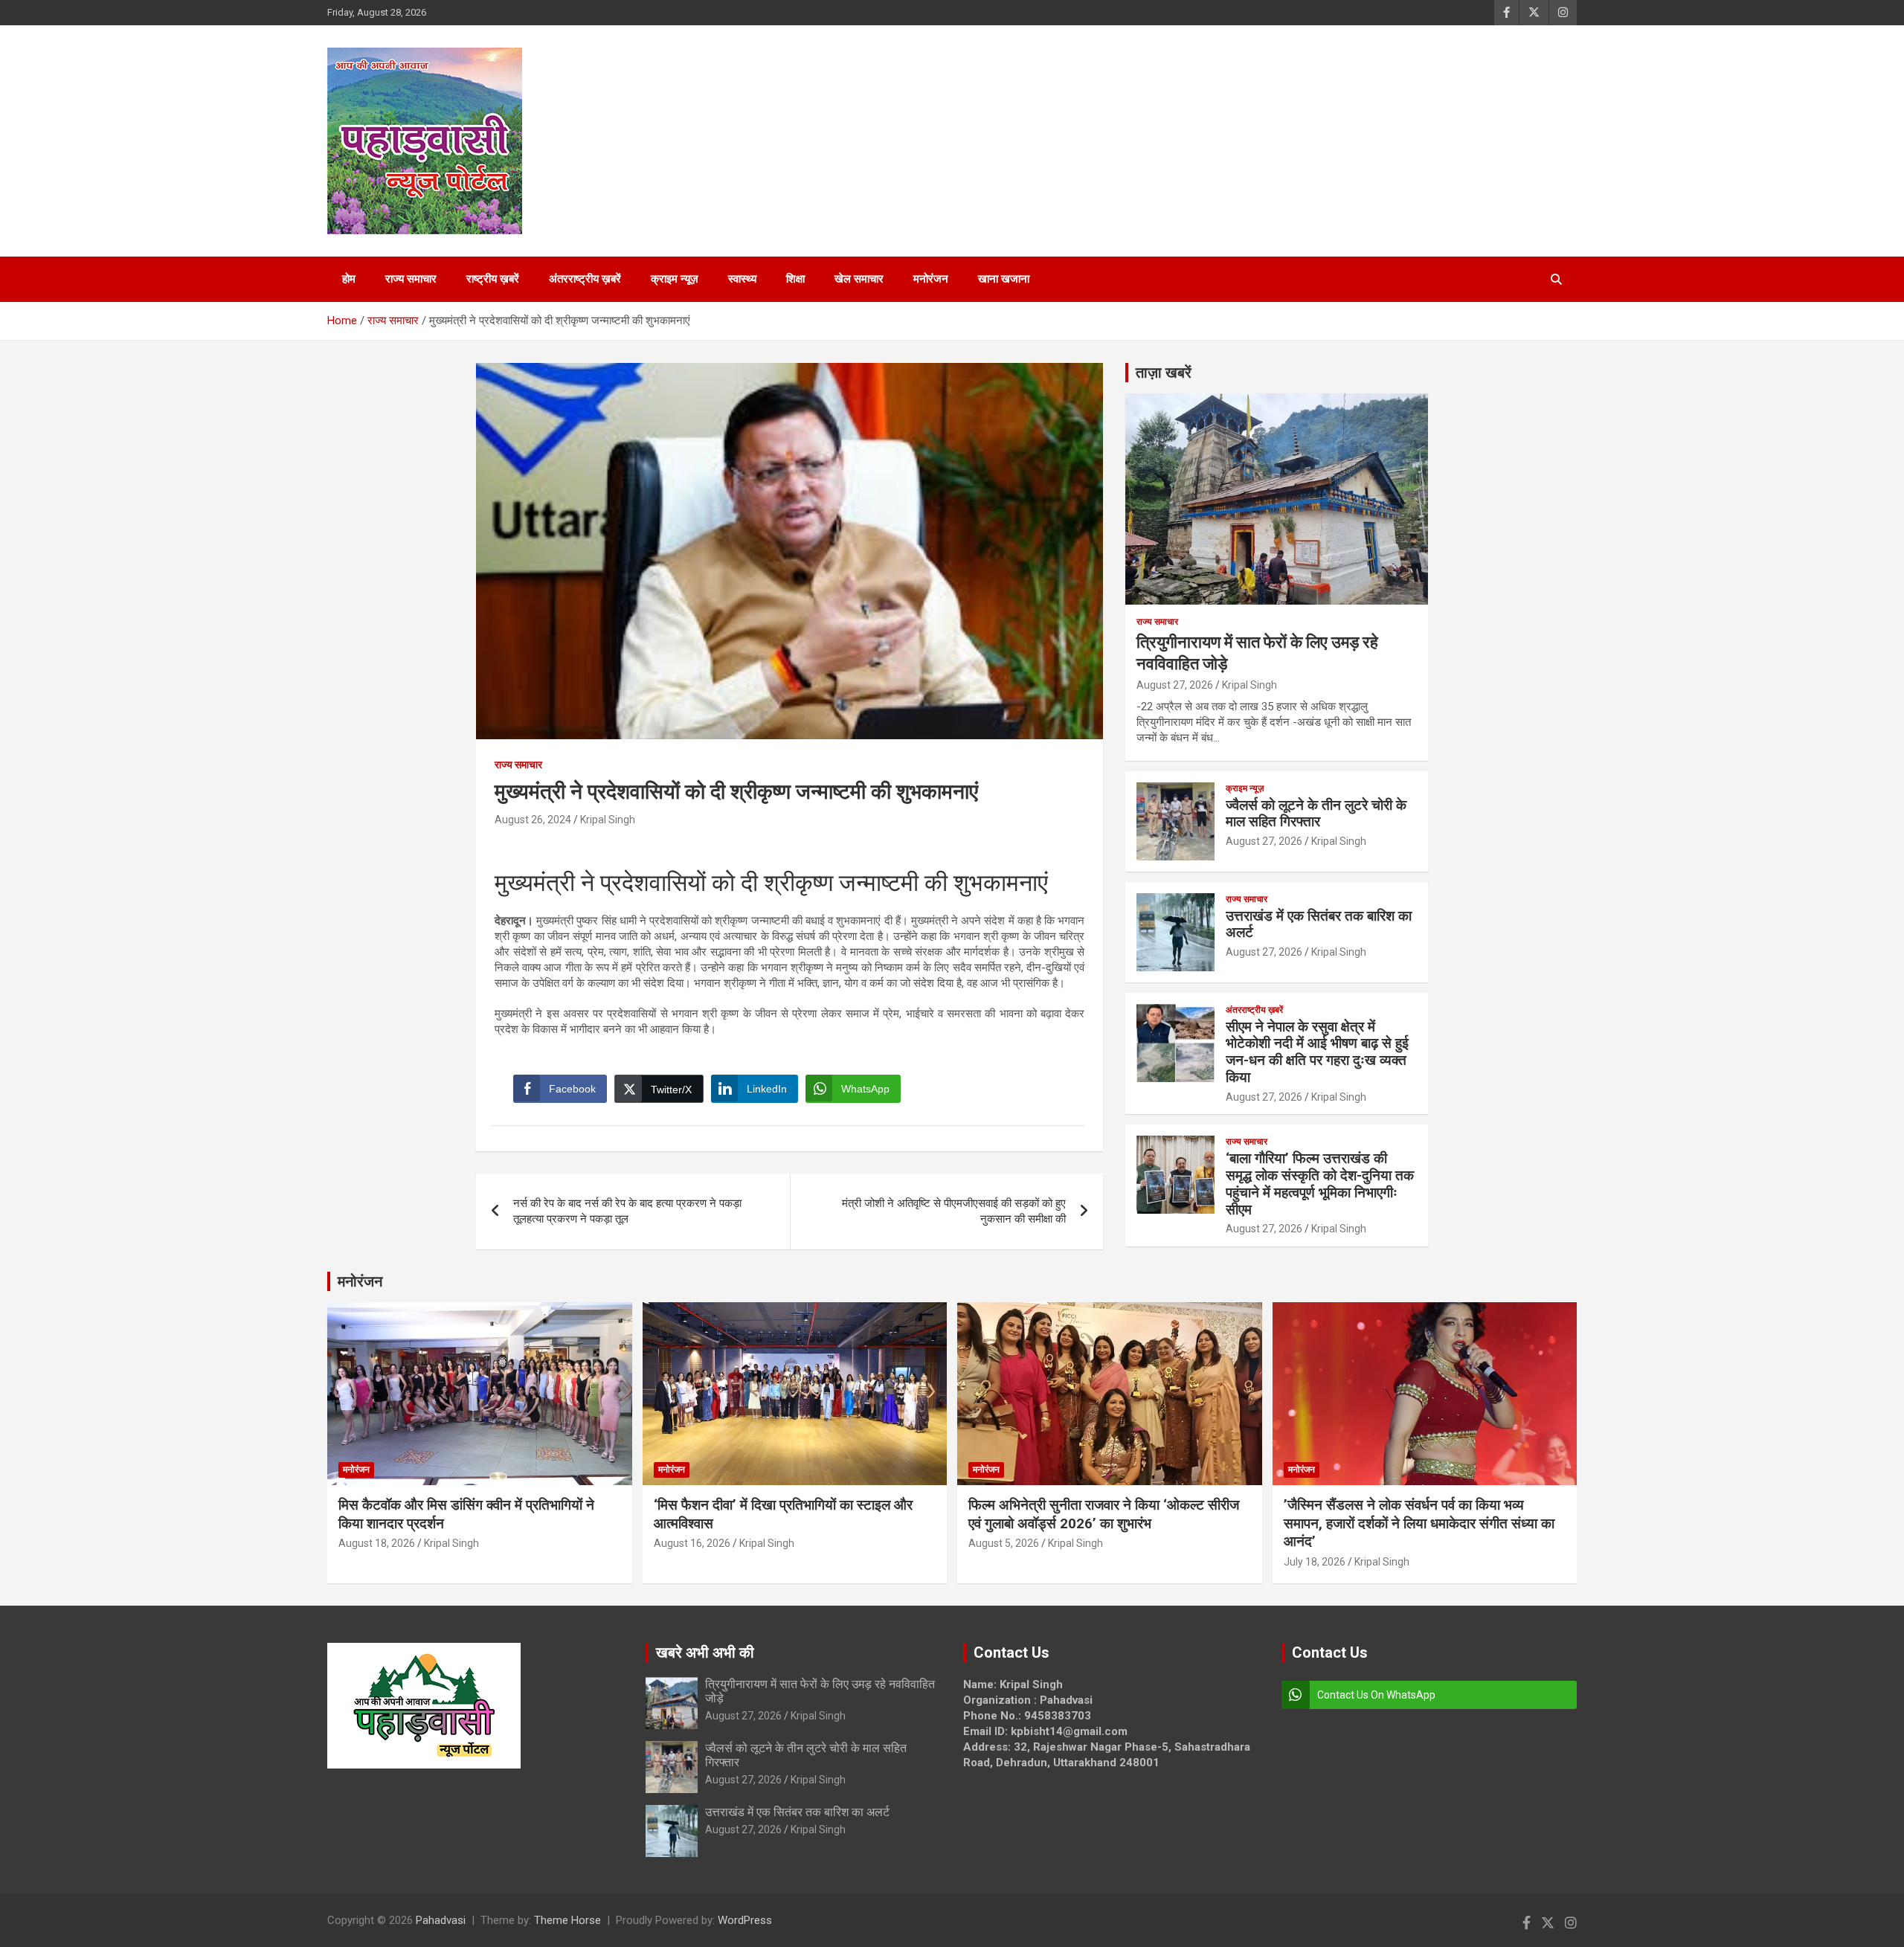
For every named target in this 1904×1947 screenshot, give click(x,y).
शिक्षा (795, 279)
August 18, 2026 (377, 1543)
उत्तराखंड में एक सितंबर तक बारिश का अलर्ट (1319, 924)
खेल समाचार (859, 279)
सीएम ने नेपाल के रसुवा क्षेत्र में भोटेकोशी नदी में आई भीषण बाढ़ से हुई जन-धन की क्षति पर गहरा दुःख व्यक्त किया (1317, 1052)
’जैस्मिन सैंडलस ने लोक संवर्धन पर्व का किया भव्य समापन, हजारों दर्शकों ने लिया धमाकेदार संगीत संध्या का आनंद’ (1419, 1523)
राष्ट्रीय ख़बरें (493, 279)
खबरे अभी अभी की (705, 1652)
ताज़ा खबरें (1164, 373)
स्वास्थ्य (742, 279)
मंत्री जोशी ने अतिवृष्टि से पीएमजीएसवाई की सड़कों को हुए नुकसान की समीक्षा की (954, 1211)
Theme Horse (567, 1920)
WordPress (745, 1920)
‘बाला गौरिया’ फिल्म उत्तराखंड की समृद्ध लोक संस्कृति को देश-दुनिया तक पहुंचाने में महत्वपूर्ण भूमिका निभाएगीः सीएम (1320, 1184)
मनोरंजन (931, 279)
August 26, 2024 (533, 820)
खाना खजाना (1004, 279)
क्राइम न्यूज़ (675, 279)
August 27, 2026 (1175, 685)
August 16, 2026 (692, 1543)
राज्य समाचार (411, 279)
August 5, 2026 (1004, 1543)
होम (349, 279)
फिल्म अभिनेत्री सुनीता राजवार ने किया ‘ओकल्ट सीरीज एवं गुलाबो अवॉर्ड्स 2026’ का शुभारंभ (1104, 1514)
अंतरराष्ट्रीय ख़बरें (585, 279)
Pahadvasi (441, 1920)
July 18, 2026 (1315, 1562)
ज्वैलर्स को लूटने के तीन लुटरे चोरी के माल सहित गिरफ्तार (1316, 814)
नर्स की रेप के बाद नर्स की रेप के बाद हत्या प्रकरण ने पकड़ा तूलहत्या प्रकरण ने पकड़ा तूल (627, 1211)
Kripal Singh (608, 820)
